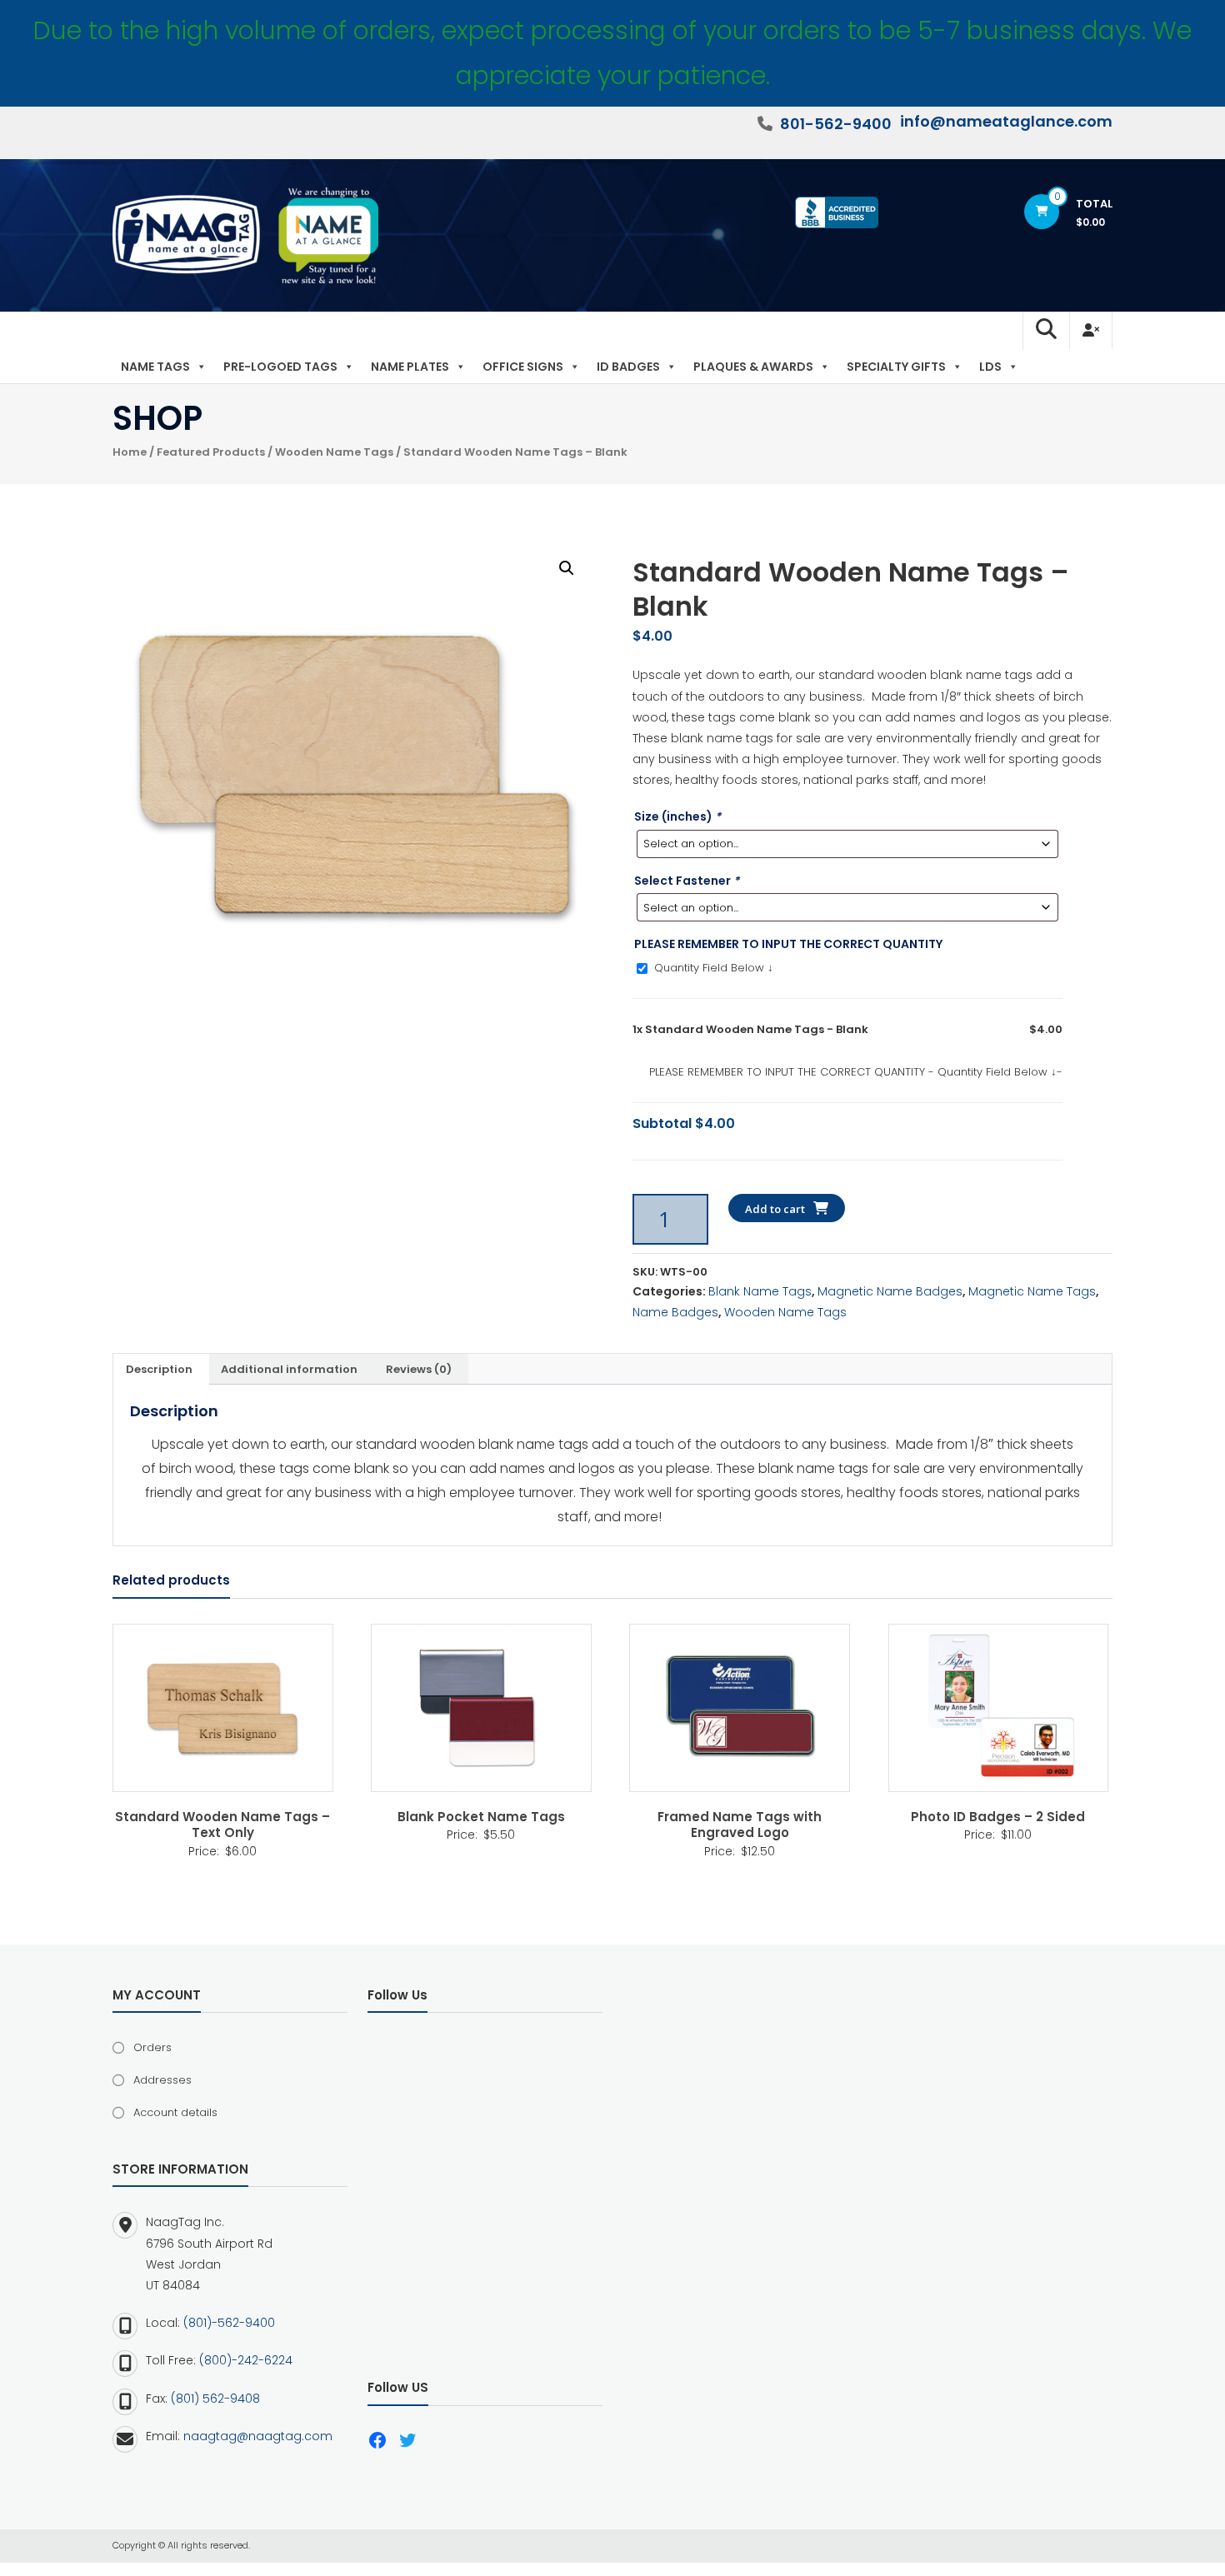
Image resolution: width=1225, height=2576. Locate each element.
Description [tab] (159, 1369)
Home (130, 452)
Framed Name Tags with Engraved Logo (740, 1825)
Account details (175, 2112)
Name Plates (410, 367)
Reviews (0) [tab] (419, 1369)
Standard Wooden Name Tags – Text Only (222, 1825)
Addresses (162, 2080)
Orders (152, 2047)
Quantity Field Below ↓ (712, 968)
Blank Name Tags (760, 1291)
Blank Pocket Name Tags (481, 1817)
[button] (567, 568)
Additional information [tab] (289, 1369)
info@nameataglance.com (1006, 121)
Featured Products (211, 452)
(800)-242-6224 (246, 2360)
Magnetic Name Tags (1032, 1291)
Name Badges (675, 1312)
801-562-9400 (836, 124)
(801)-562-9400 (229, 2323)
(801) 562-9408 (215, 2399)
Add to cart (775, 1209)
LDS (990, 367)
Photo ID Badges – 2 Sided (998, 1817)
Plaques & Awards (753, 367)
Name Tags (155, 367)
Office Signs (523, 367)
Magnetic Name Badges (890, 1291)
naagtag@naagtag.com (258, 2436)
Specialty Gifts (896, 367)
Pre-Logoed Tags (280, 367)
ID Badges (628, 367)
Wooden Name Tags (334, 452)
